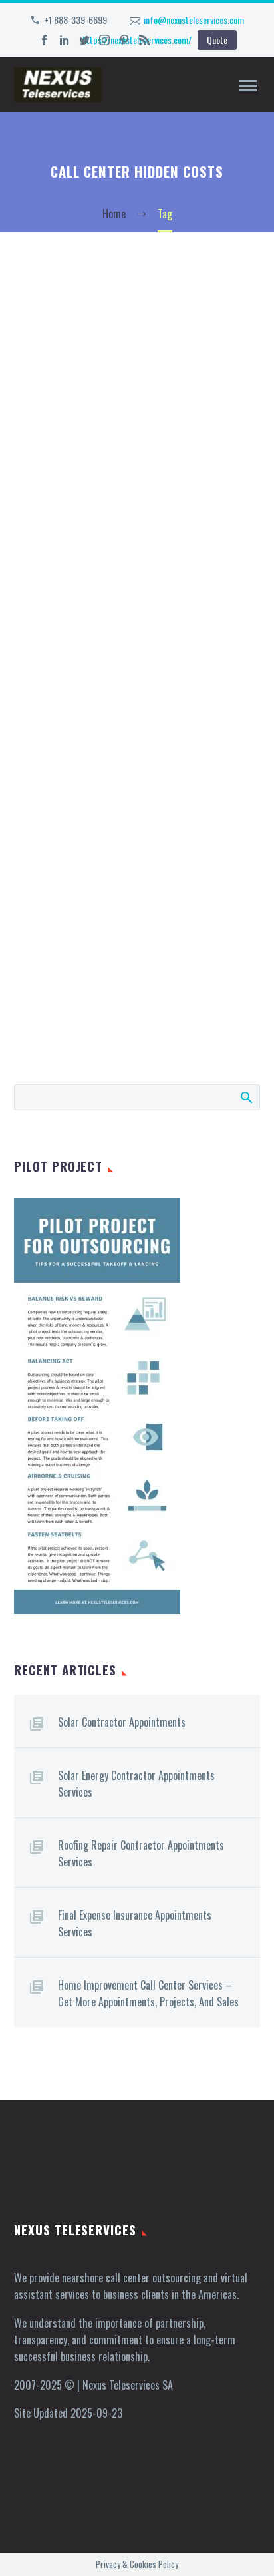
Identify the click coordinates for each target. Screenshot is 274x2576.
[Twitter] (84, 40)
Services (145, 104)
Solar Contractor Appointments (122, 1722)
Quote (217, 40)
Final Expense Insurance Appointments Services (135, 1923)
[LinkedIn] (65, 40)
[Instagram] (104, 40)
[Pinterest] (124, 40)
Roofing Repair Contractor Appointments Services (141, 1853)
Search (246, 1097)
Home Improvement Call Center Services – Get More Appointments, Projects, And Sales (148, 1993)
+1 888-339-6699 (75, 20)
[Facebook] (45, 40)
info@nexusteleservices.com (194, 20)
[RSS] (144, 40)
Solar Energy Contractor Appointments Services (136, 1784)
